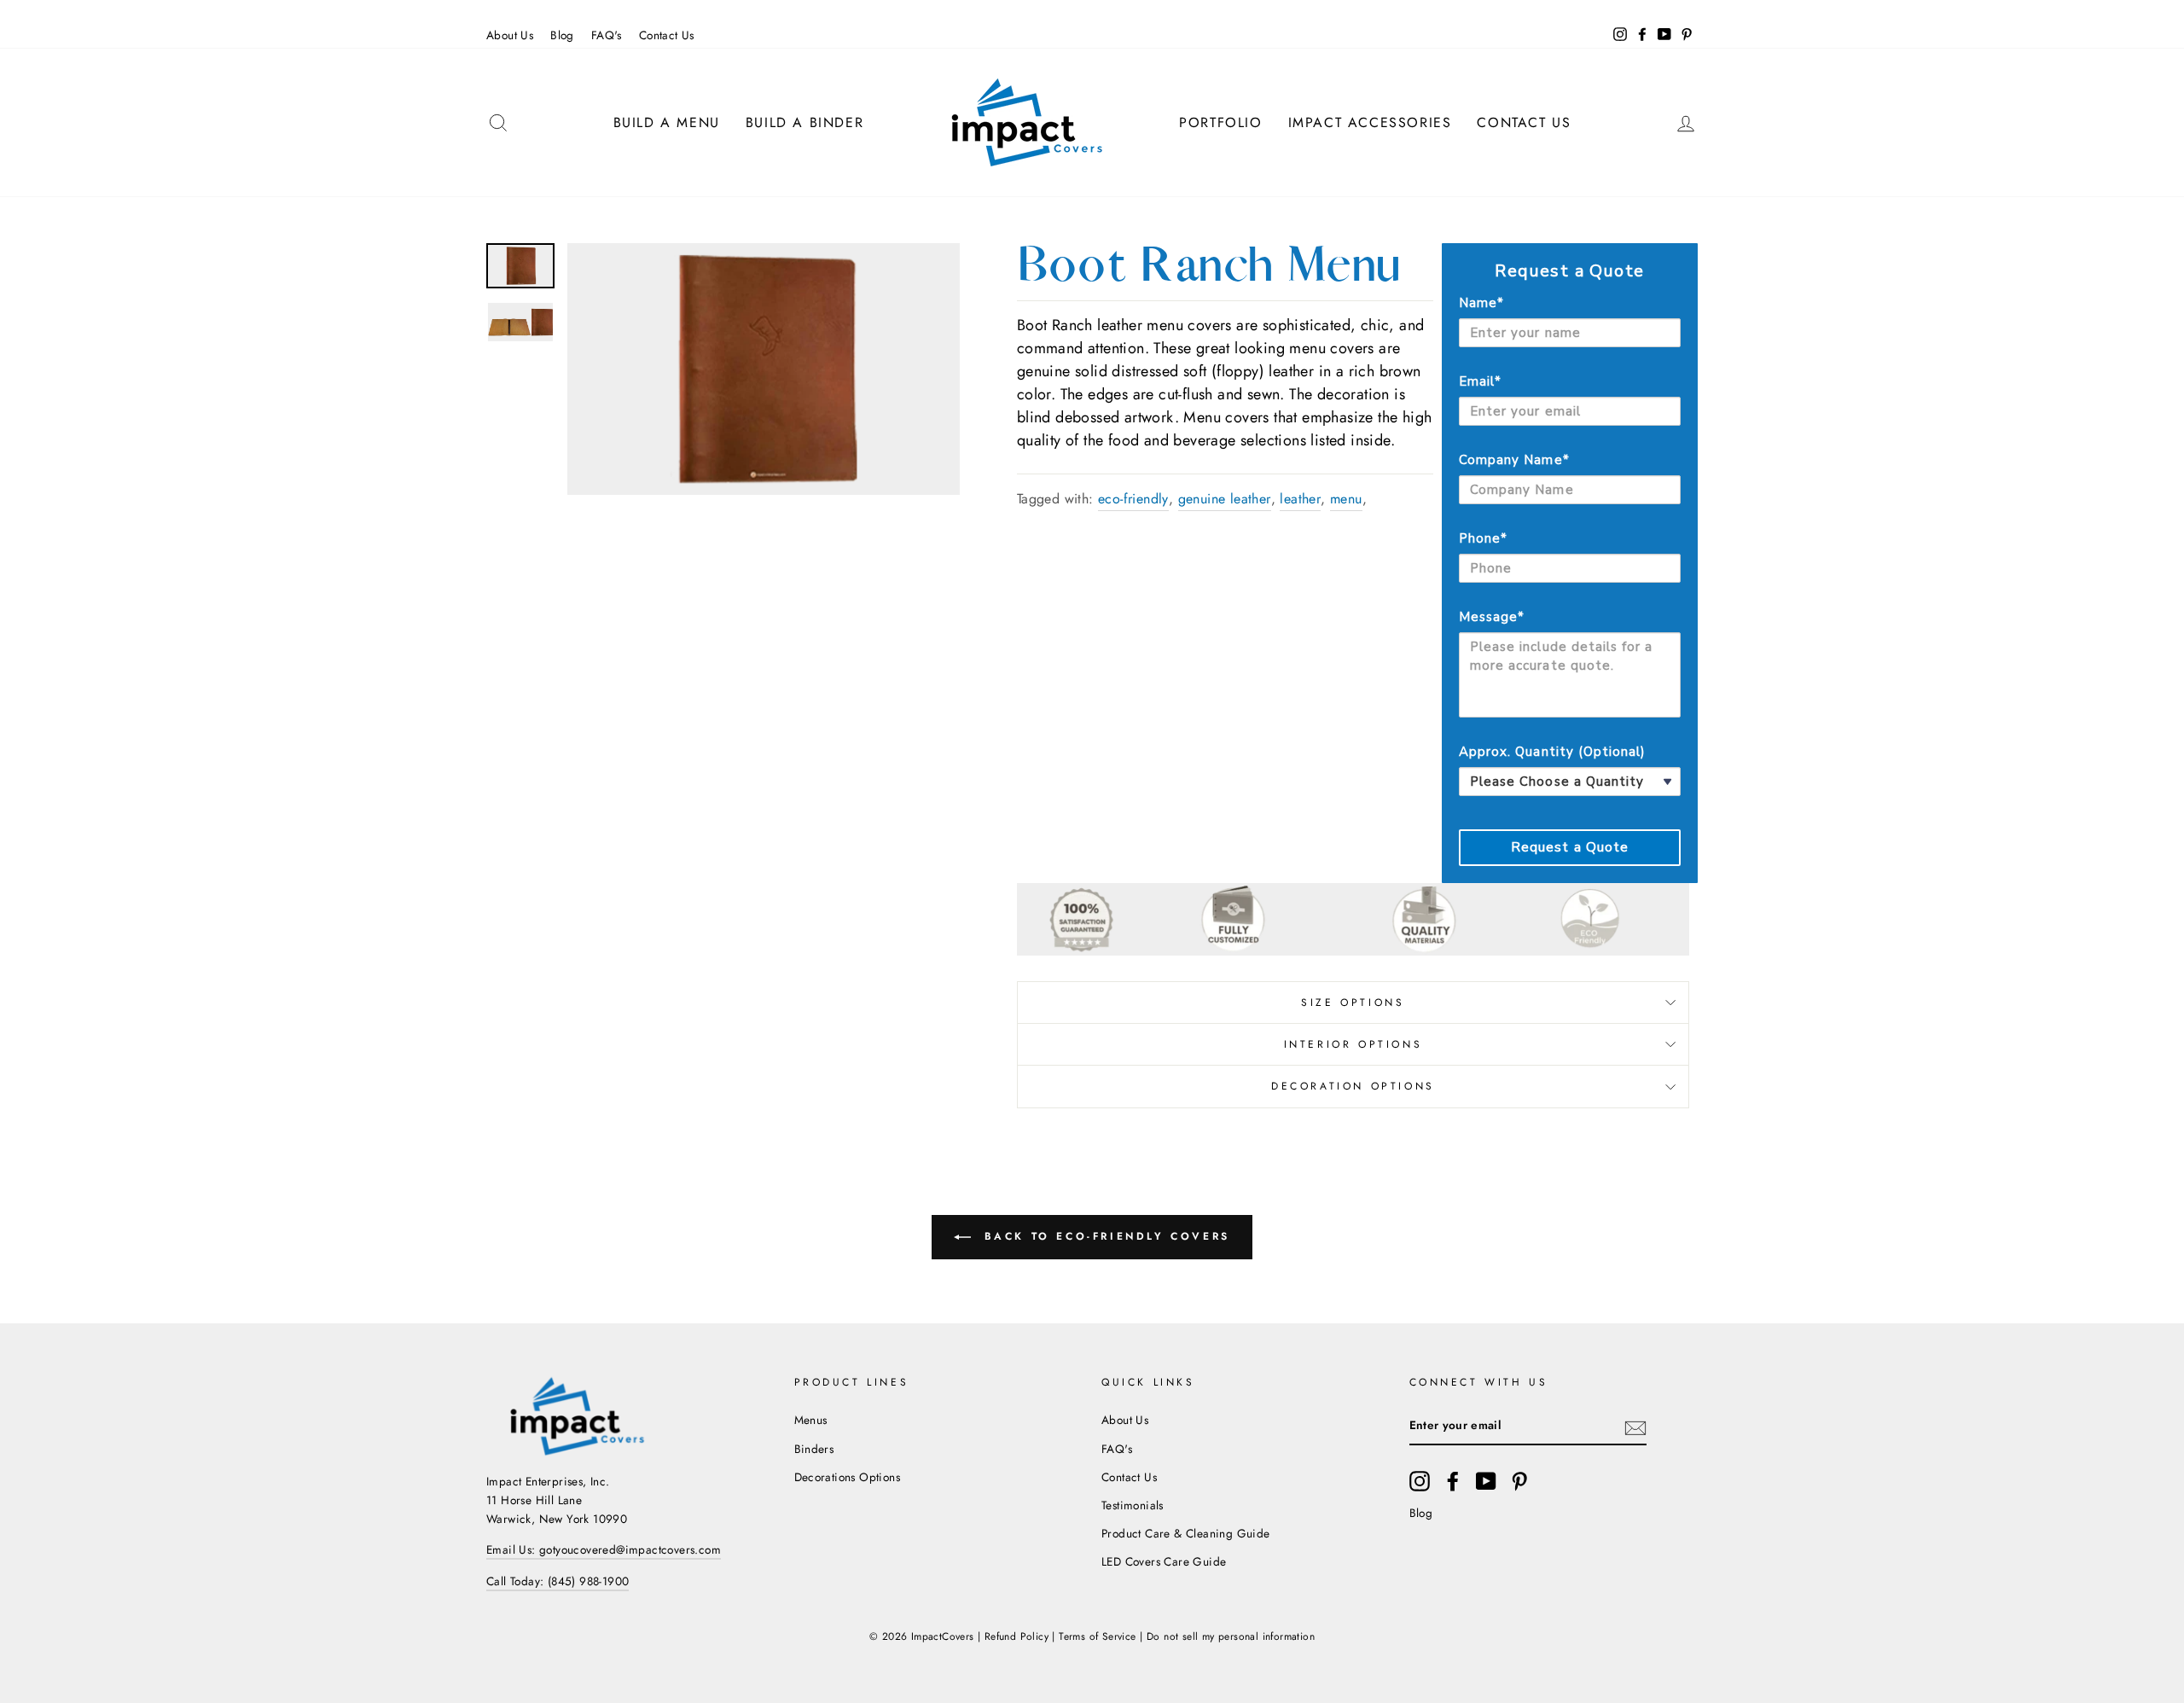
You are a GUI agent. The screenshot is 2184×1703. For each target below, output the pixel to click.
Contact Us (667, 35)
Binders (814, 1449)
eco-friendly (1133, 499)
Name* (1481, 303)
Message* (1492, 617)
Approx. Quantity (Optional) (1552, 752)
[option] (764, 369)
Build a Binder (804, 122)
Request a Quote (1570, 847)
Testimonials (1133, 1505)
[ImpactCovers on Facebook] (1453, 1481)
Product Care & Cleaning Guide (1186, 1533)
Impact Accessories (1370, 122)
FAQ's (607, 35)
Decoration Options (1353, 1086)
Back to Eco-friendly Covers (1104, 1236)
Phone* (1483, 538)
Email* (1480, 381)
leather (1300, 499)
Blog (562, 35)
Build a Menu (667, 122)
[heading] (1570, 271)
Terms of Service (1097, 1636)
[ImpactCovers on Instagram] (1420, 1481)
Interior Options (1353, 1044)
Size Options (1353, 1003)
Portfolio (1220, 122)
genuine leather (1225, 499)
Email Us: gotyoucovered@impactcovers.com (604, 1549)
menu (1346, 499)
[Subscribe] (1635, 1427)
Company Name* (1514, 460)
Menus (811, 1420)
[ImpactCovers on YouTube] (1486, 1481)
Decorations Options (848, 1477)
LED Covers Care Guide (1164, 1561)
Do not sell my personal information (1231, 1636)
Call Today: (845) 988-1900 (558, 1581)
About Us (510, 35)
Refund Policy (1016, 1636)
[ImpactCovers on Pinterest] (1519, 1481)
